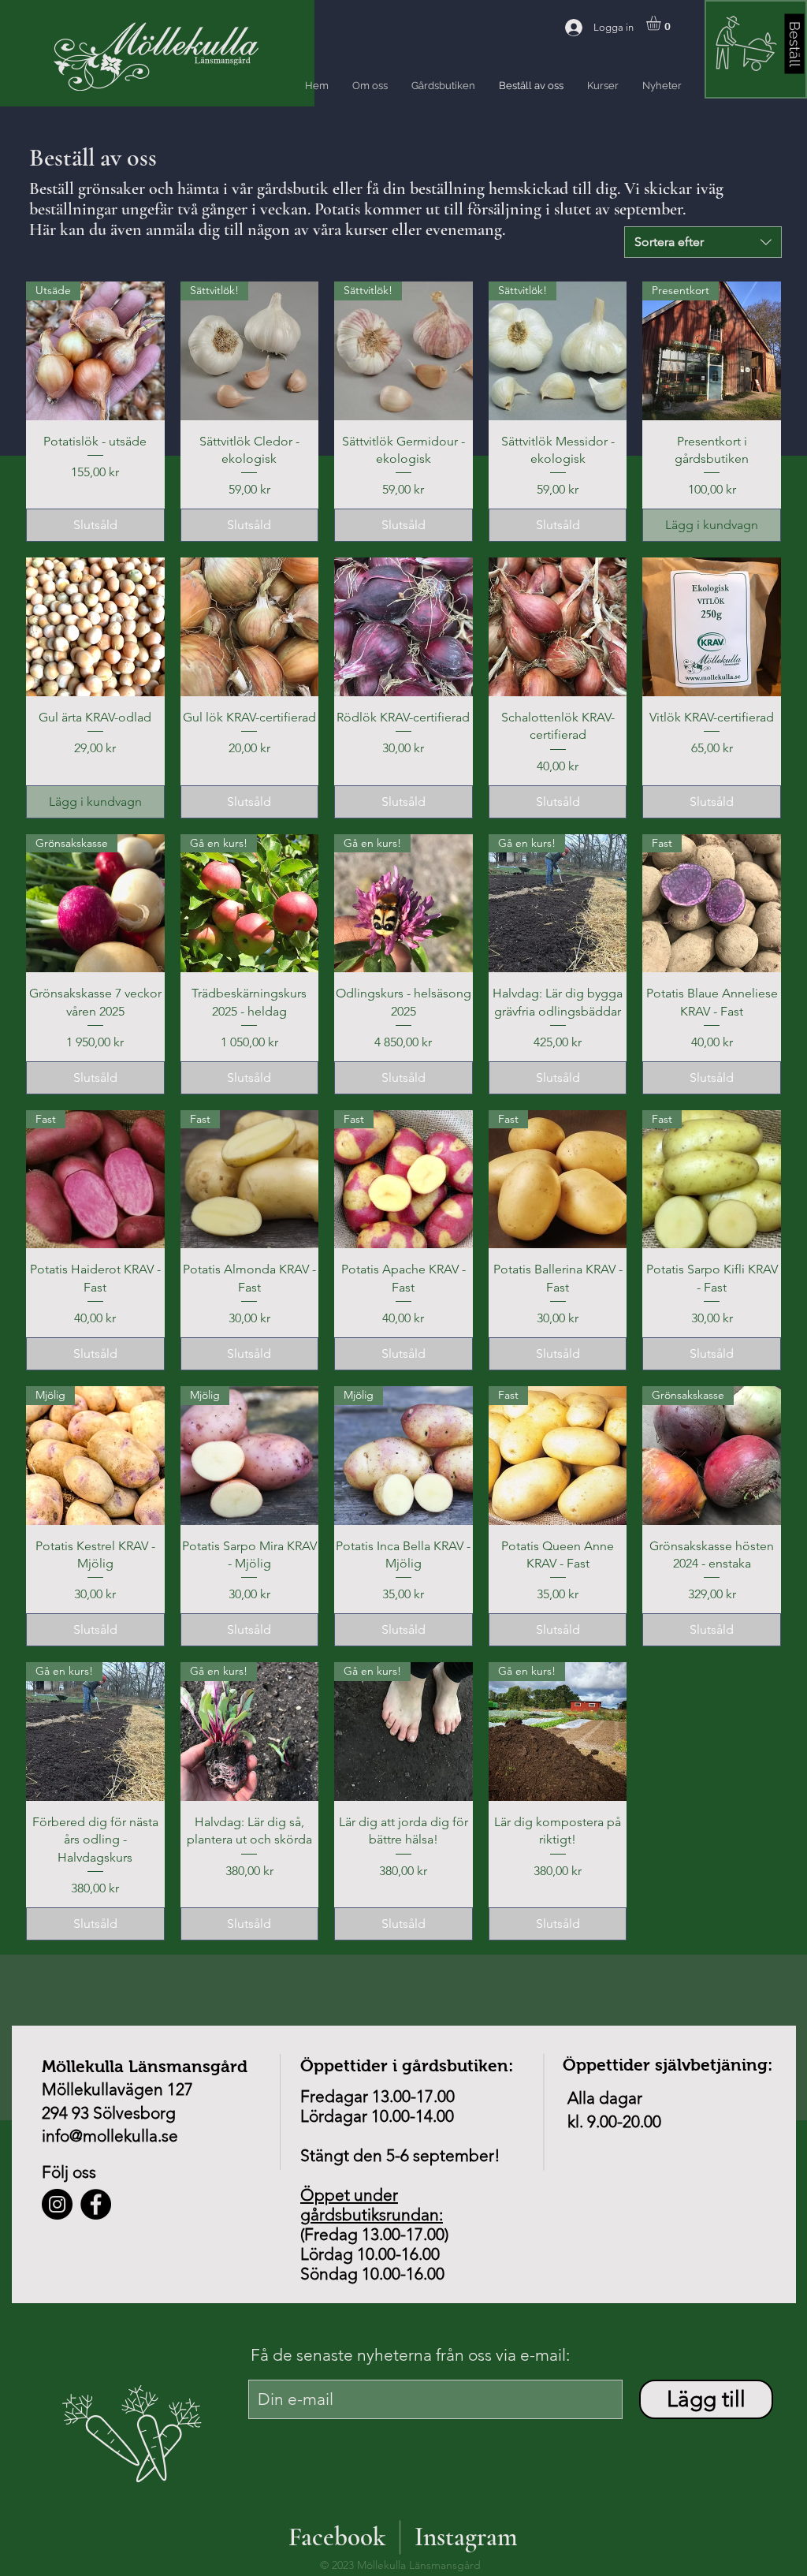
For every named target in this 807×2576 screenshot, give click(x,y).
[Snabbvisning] (95, 627)
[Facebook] (96, 2204)
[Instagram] (57, 2204)
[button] (662, 23)
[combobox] (703, 242)
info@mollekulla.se (110, 2136)
